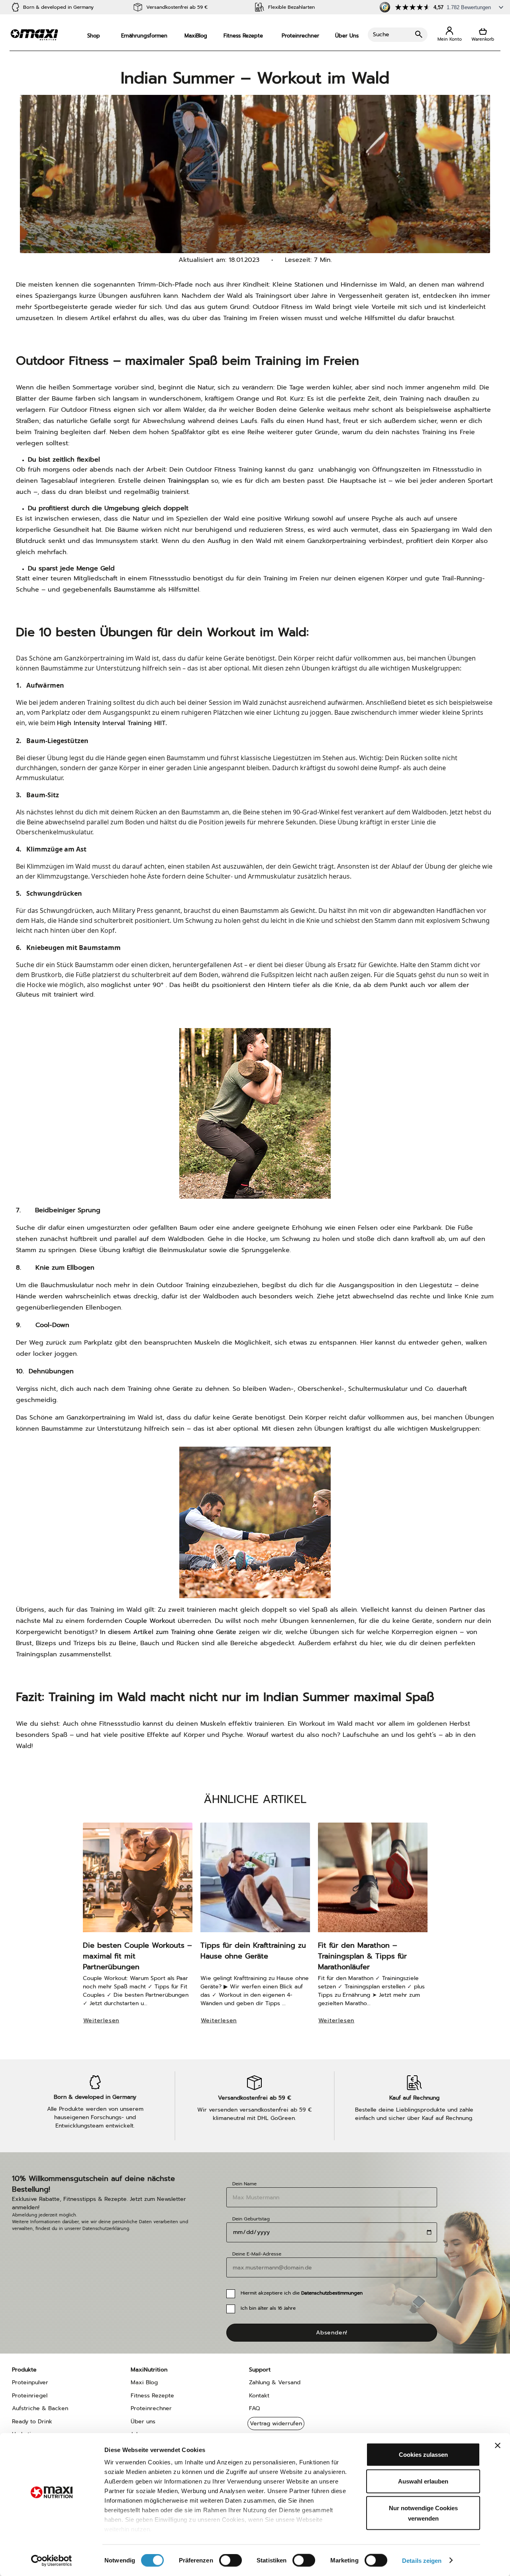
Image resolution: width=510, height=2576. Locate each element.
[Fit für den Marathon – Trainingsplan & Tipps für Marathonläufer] (373, 1881)
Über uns (143, 2422)
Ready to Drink (32, 2422)
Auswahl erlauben (423, 2481)
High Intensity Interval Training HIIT (111, 723)
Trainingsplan (188, 481)
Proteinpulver (30, 2382)
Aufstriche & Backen (40, 2408)
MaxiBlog (196, 36)
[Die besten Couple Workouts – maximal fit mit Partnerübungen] (138, 1881)
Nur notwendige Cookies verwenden (423, 2513)
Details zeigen (422, 2560)
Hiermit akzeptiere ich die (302, 2293)
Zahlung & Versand (275, 2382)
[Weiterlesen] (105, 2031)
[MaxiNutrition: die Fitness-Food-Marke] (34, 34)
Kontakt (259, 2396)
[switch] (230, 2561)
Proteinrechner (300, 36)
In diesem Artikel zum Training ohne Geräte (168, 1632)
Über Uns (347, 36)
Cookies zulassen (423, 2455)
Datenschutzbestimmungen (332, 2293)
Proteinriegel (30, 2396)
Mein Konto (449, 34)
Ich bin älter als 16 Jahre (268, 2308)
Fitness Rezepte (243, 36)
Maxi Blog (144, 2382)
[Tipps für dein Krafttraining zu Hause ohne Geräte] (255, 1881)
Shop (94, 36)
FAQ (254, 2408)
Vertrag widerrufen (276, 2424)
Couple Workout (150, 1621)
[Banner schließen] (498, 2446)
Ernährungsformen (144, 36)
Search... (398, 35)
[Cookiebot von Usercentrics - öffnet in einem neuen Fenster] (52, 2560)
